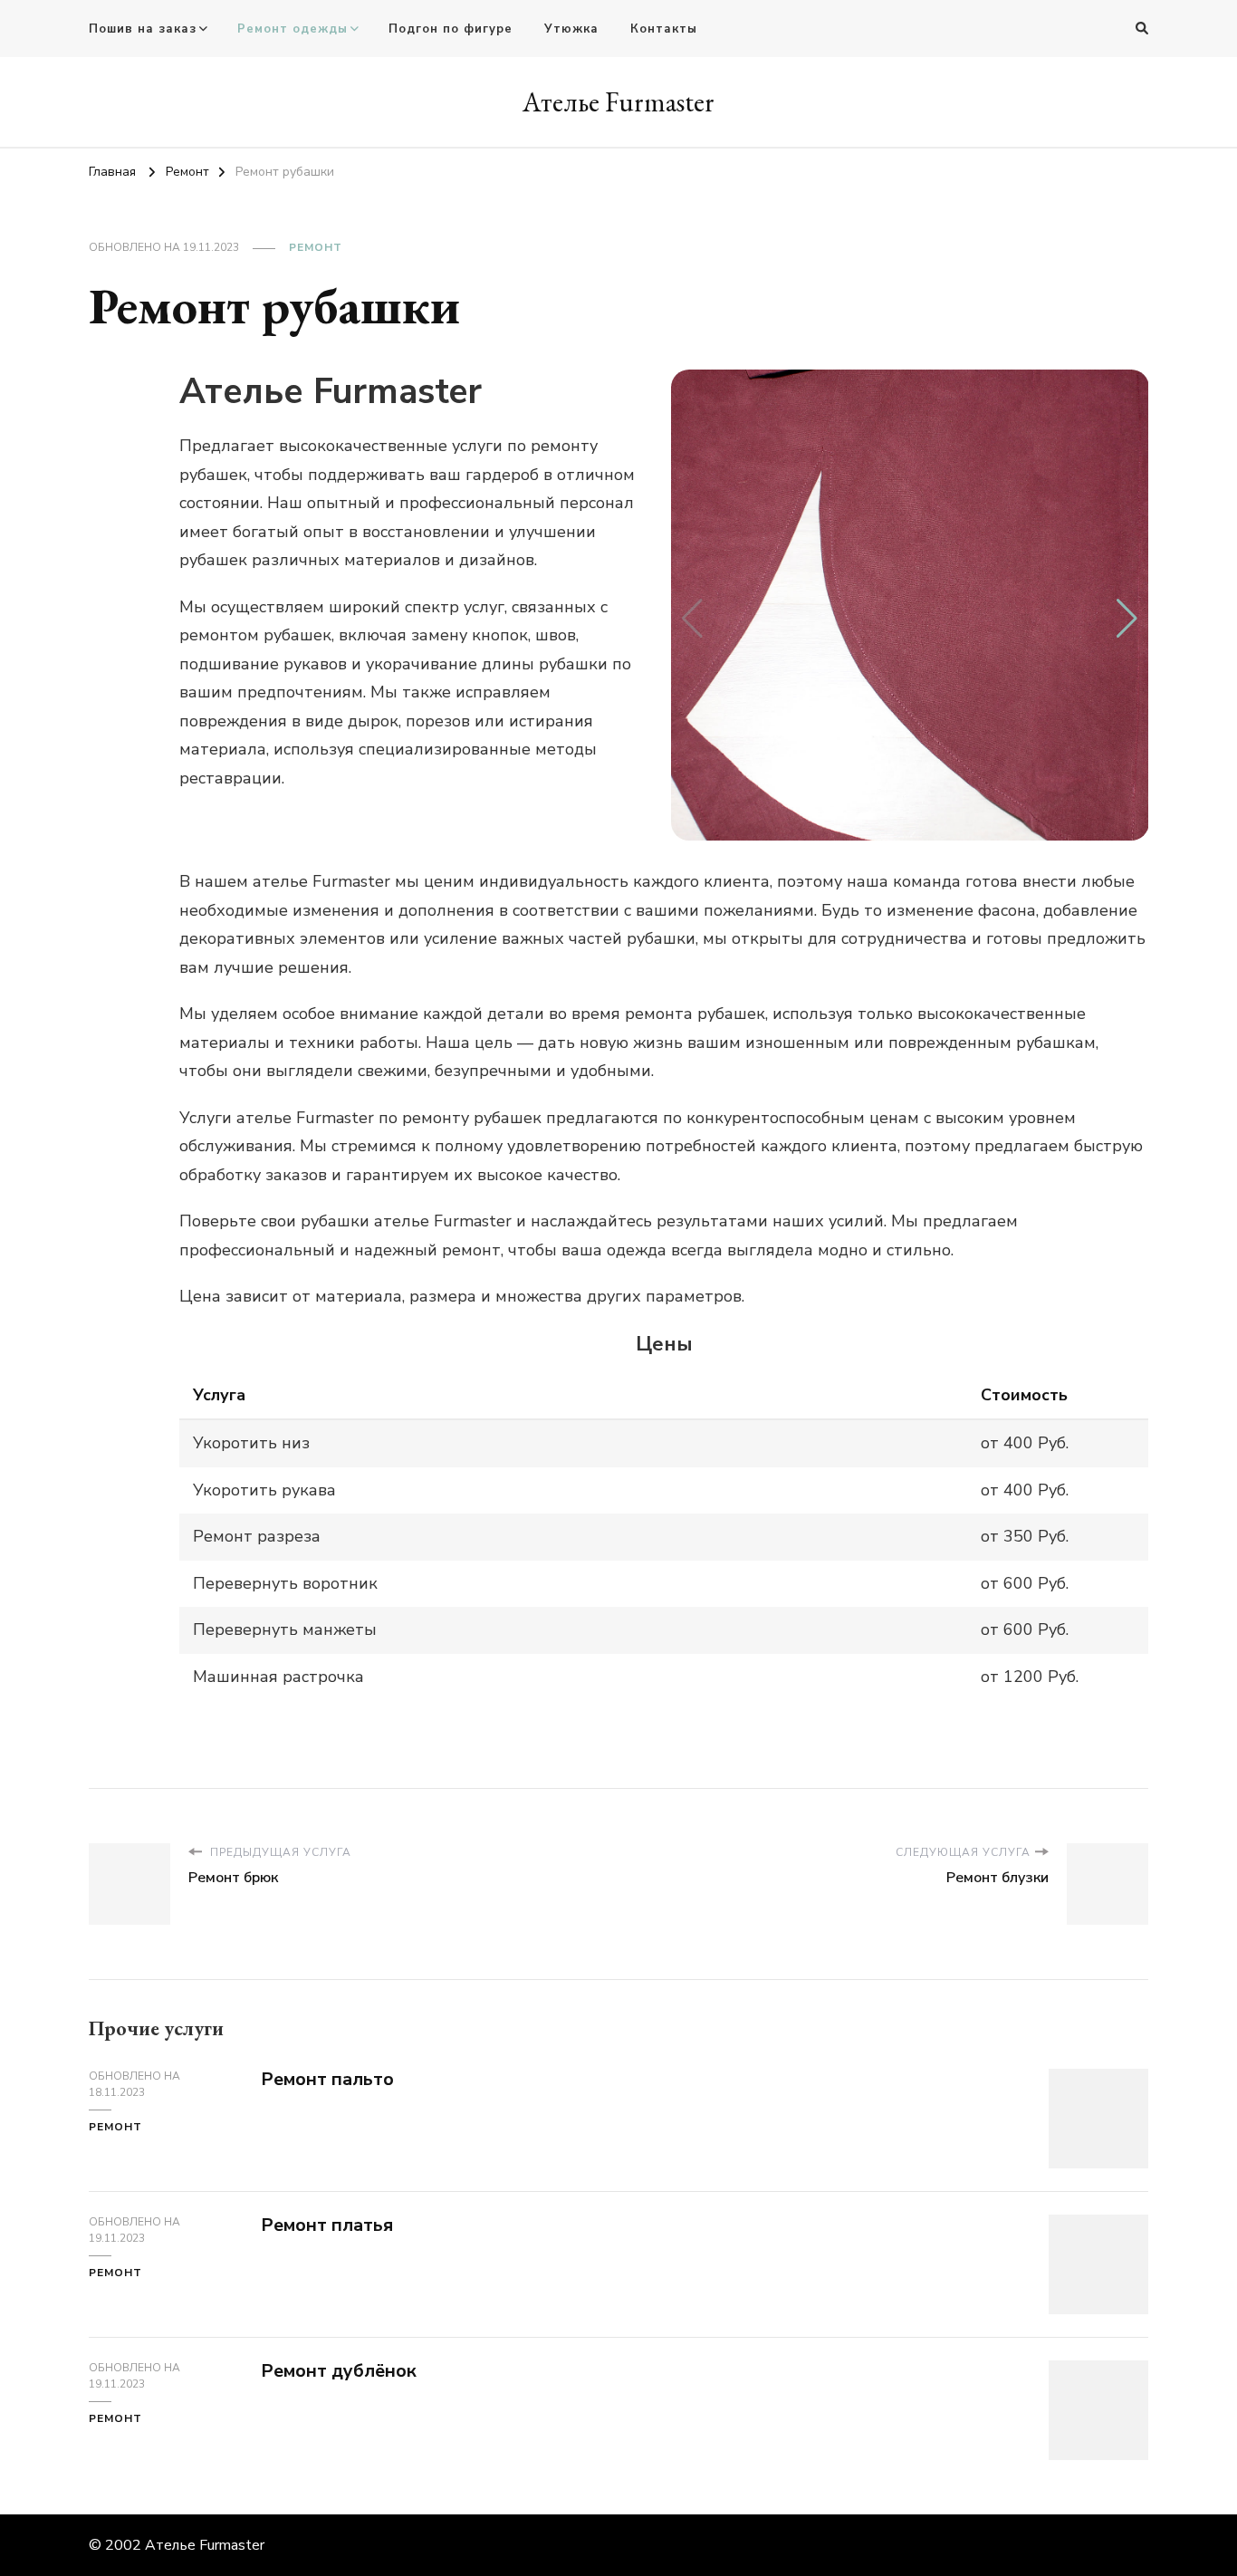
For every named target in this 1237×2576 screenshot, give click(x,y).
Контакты (664, 29)
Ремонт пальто (327, 2079)
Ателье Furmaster (618, 102)
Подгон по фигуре (451, 29)
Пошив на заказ (143, 29)
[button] (1127, 619)
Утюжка (571, 29)
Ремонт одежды (292, 29)
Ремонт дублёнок (339, 2371)
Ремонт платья (327, 2225)
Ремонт (316, 247)
